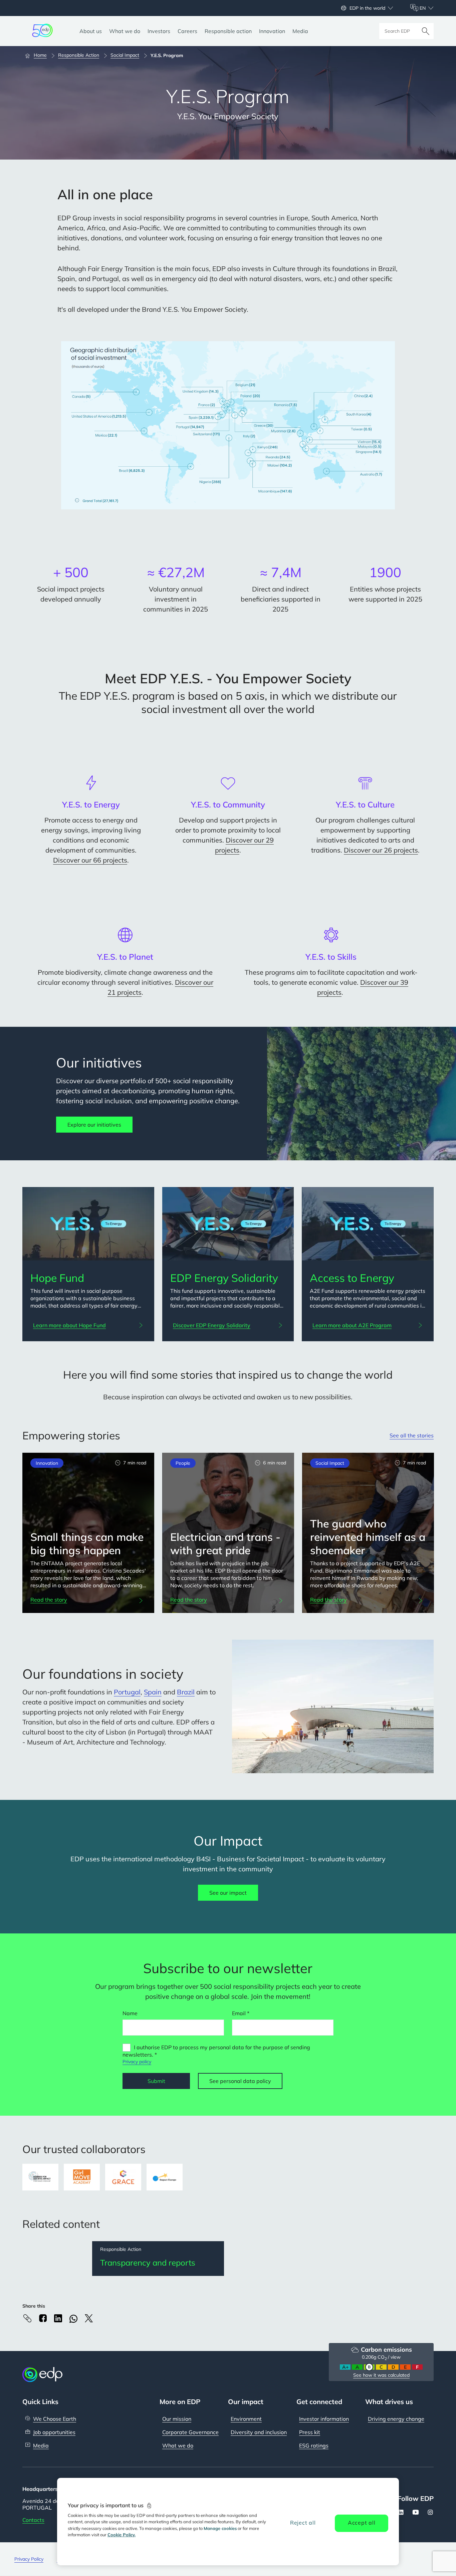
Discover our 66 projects (90, 860)
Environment (246, 2419)
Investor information (324, 2419)
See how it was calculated (381, 2375)
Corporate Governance (190, 2432)
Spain (153, 1692)
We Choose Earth (55, 2419)
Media (41, 2445)
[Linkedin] (58, 2318)
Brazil (186, 1692)
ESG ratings (314, 2445)
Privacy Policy (29, 2559)
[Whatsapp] (73, 2319)
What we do (178, 2445)
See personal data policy (240, 2081)
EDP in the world (367, 8)
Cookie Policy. (122, 2535)
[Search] (426, 31)
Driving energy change (396, 2419)
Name (130, 2013)
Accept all (362, 2523)
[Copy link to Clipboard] (27, 2318)
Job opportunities (54, 2432)
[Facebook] (43, 2318)
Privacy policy (137, 2062)
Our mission (177, 2419)
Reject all (303, 2523)
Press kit (310, 2432)
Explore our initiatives (94, 1125)
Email (239, 2013)
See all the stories (412, 1435)
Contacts (33, 2520)
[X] (89, 2318)
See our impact (228, 1893)
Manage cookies (220, 2528)
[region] (228, 2522)
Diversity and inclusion (259, 2432)
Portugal (127, 1692)
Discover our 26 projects (381, 850)
